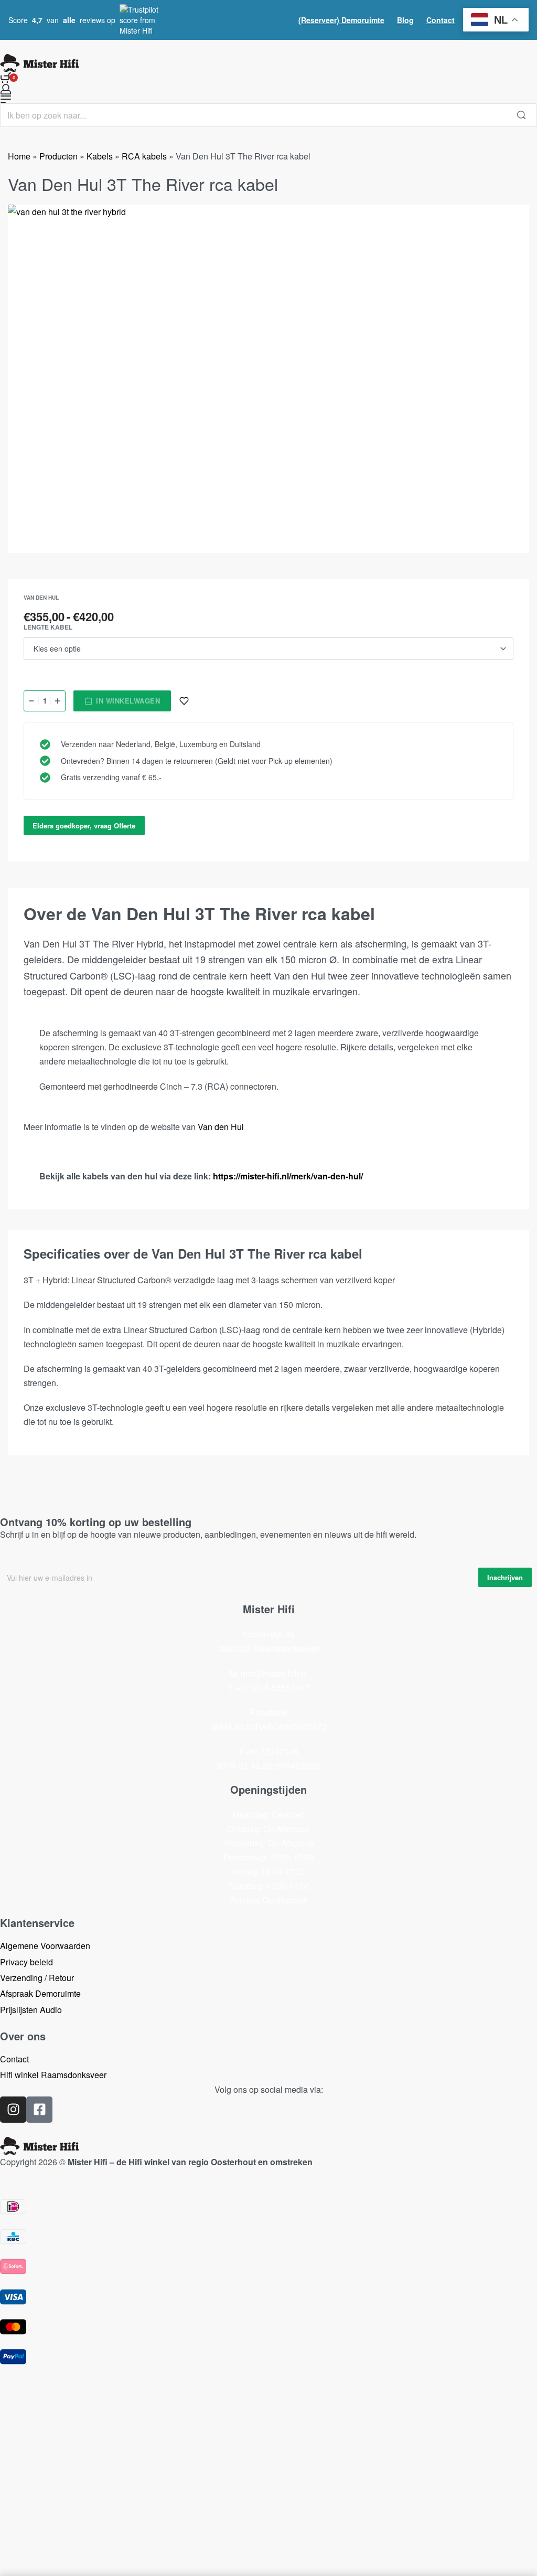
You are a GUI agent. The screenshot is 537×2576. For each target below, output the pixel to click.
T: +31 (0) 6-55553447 (268, 1688)
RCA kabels (144, 156)
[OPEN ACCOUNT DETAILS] (6, 89)
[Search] (521, 115)
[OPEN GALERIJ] (268, 379)
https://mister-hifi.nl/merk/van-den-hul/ (288, 1176)
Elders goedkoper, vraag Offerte (84, 826)
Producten (58, 156)
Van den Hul (41, 598)
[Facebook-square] (39, 2110)
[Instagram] (13, 2110)
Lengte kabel (48, 627)
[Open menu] (6, 99)
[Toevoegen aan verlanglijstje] (184, 701)
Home (19, 156)
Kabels (100, 156)
